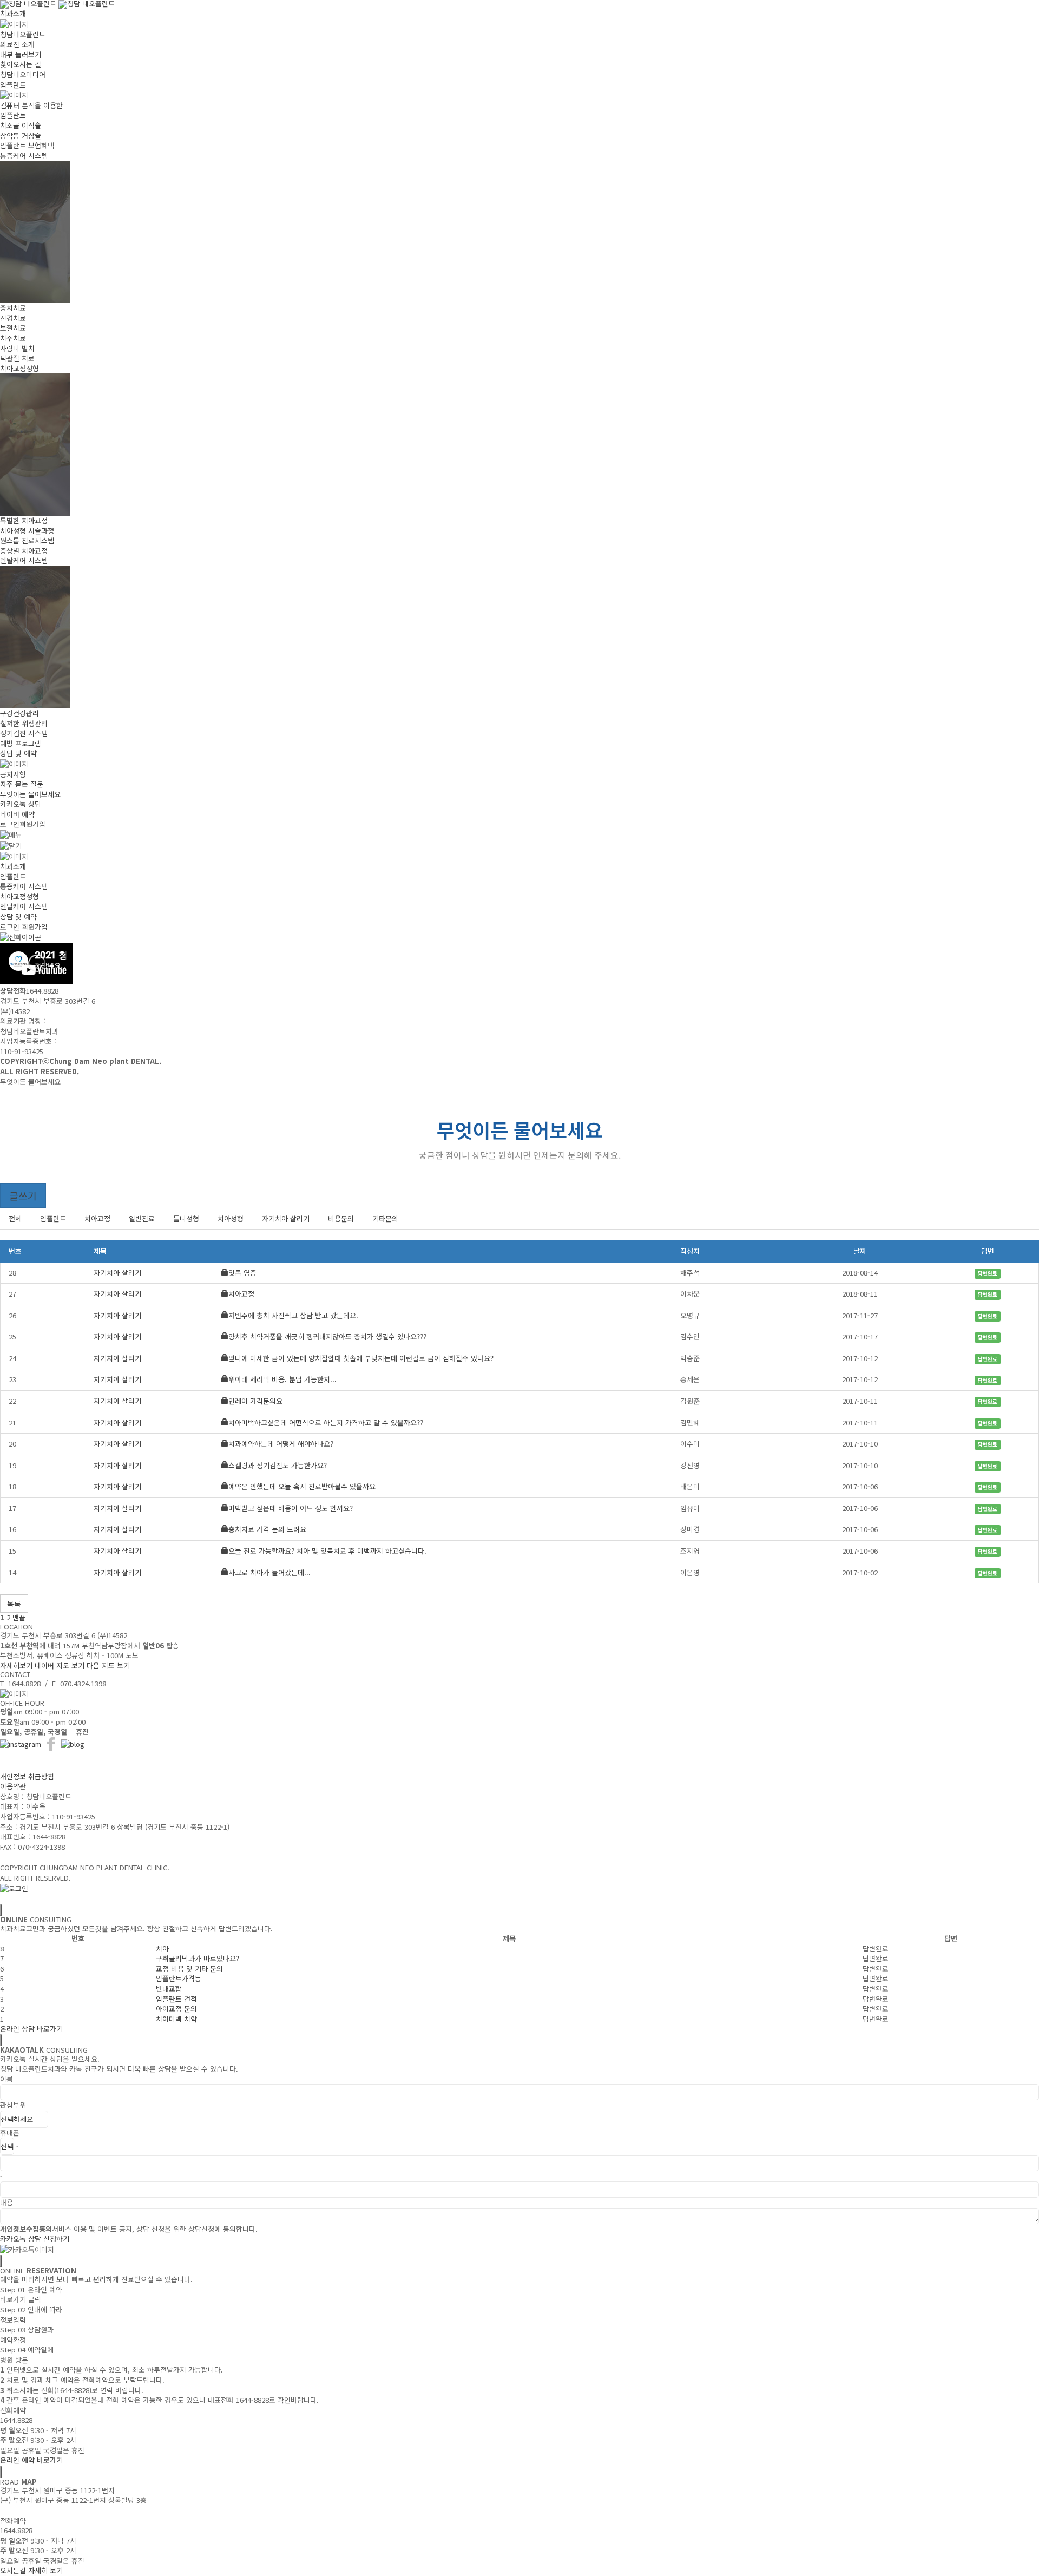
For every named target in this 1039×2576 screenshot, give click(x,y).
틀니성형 (186, 1218)
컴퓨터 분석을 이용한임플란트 (31, 110)
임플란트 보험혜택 (27, 145)
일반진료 (142, 1218)
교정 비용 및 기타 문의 (189, 1969)
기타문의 (385, 1218)
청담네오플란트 (23, 34)
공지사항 (13, 774)
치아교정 (97, 1218)
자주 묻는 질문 (22, 784)
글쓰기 (23, 1195)
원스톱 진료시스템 (27, 540)
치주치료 (13, 338)
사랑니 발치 (17, 348)
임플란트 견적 (176, 1999)
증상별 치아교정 (24, 551)
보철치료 (13, 328)
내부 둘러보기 (21, 54)
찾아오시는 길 (21, 64)
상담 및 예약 (18, 753)
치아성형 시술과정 (27, 531)
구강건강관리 (19, 713)
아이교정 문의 (176, 2009)
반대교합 (169, 1989)
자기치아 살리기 (286, 1218)
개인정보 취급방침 (27, 1776)
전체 (15, 1218)
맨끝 (19, 1617)
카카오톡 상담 (21, 804)
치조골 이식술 (21, 125)
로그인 (10, 824)
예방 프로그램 (21, 743)
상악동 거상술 (21, 136)
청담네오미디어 (23, 74)
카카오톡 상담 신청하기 (35, 2239)
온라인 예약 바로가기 (31, 2460)
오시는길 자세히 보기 (31, 2570)
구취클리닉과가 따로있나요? (198, 1958)
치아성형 (231, 1218)
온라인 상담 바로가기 (31, 2029)
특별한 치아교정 (24, 520)
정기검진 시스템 (24, 733)
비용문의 (341, 1218)
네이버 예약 (17, 814)
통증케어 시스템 (24, 156)
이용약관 (13, 1786)
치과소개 (13, 13)
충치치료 (13, 308)
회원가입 (32, 824)
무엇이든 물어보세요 (30, 794)
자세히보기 (16, 1665)
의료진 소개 (17, 44)
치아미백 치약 (176, 2019)
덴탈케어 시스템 (24, 560)
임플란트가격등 (179, 1978)
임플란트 (13, 85)
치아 (162, 1949)
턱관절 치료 (17, 358)
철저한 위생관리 (24, 723)
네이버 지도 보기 (60, 1665)
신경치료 (13, 318)
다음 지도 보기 (108, 1665)
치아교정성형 (19, 368)
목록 (14, 1604)
